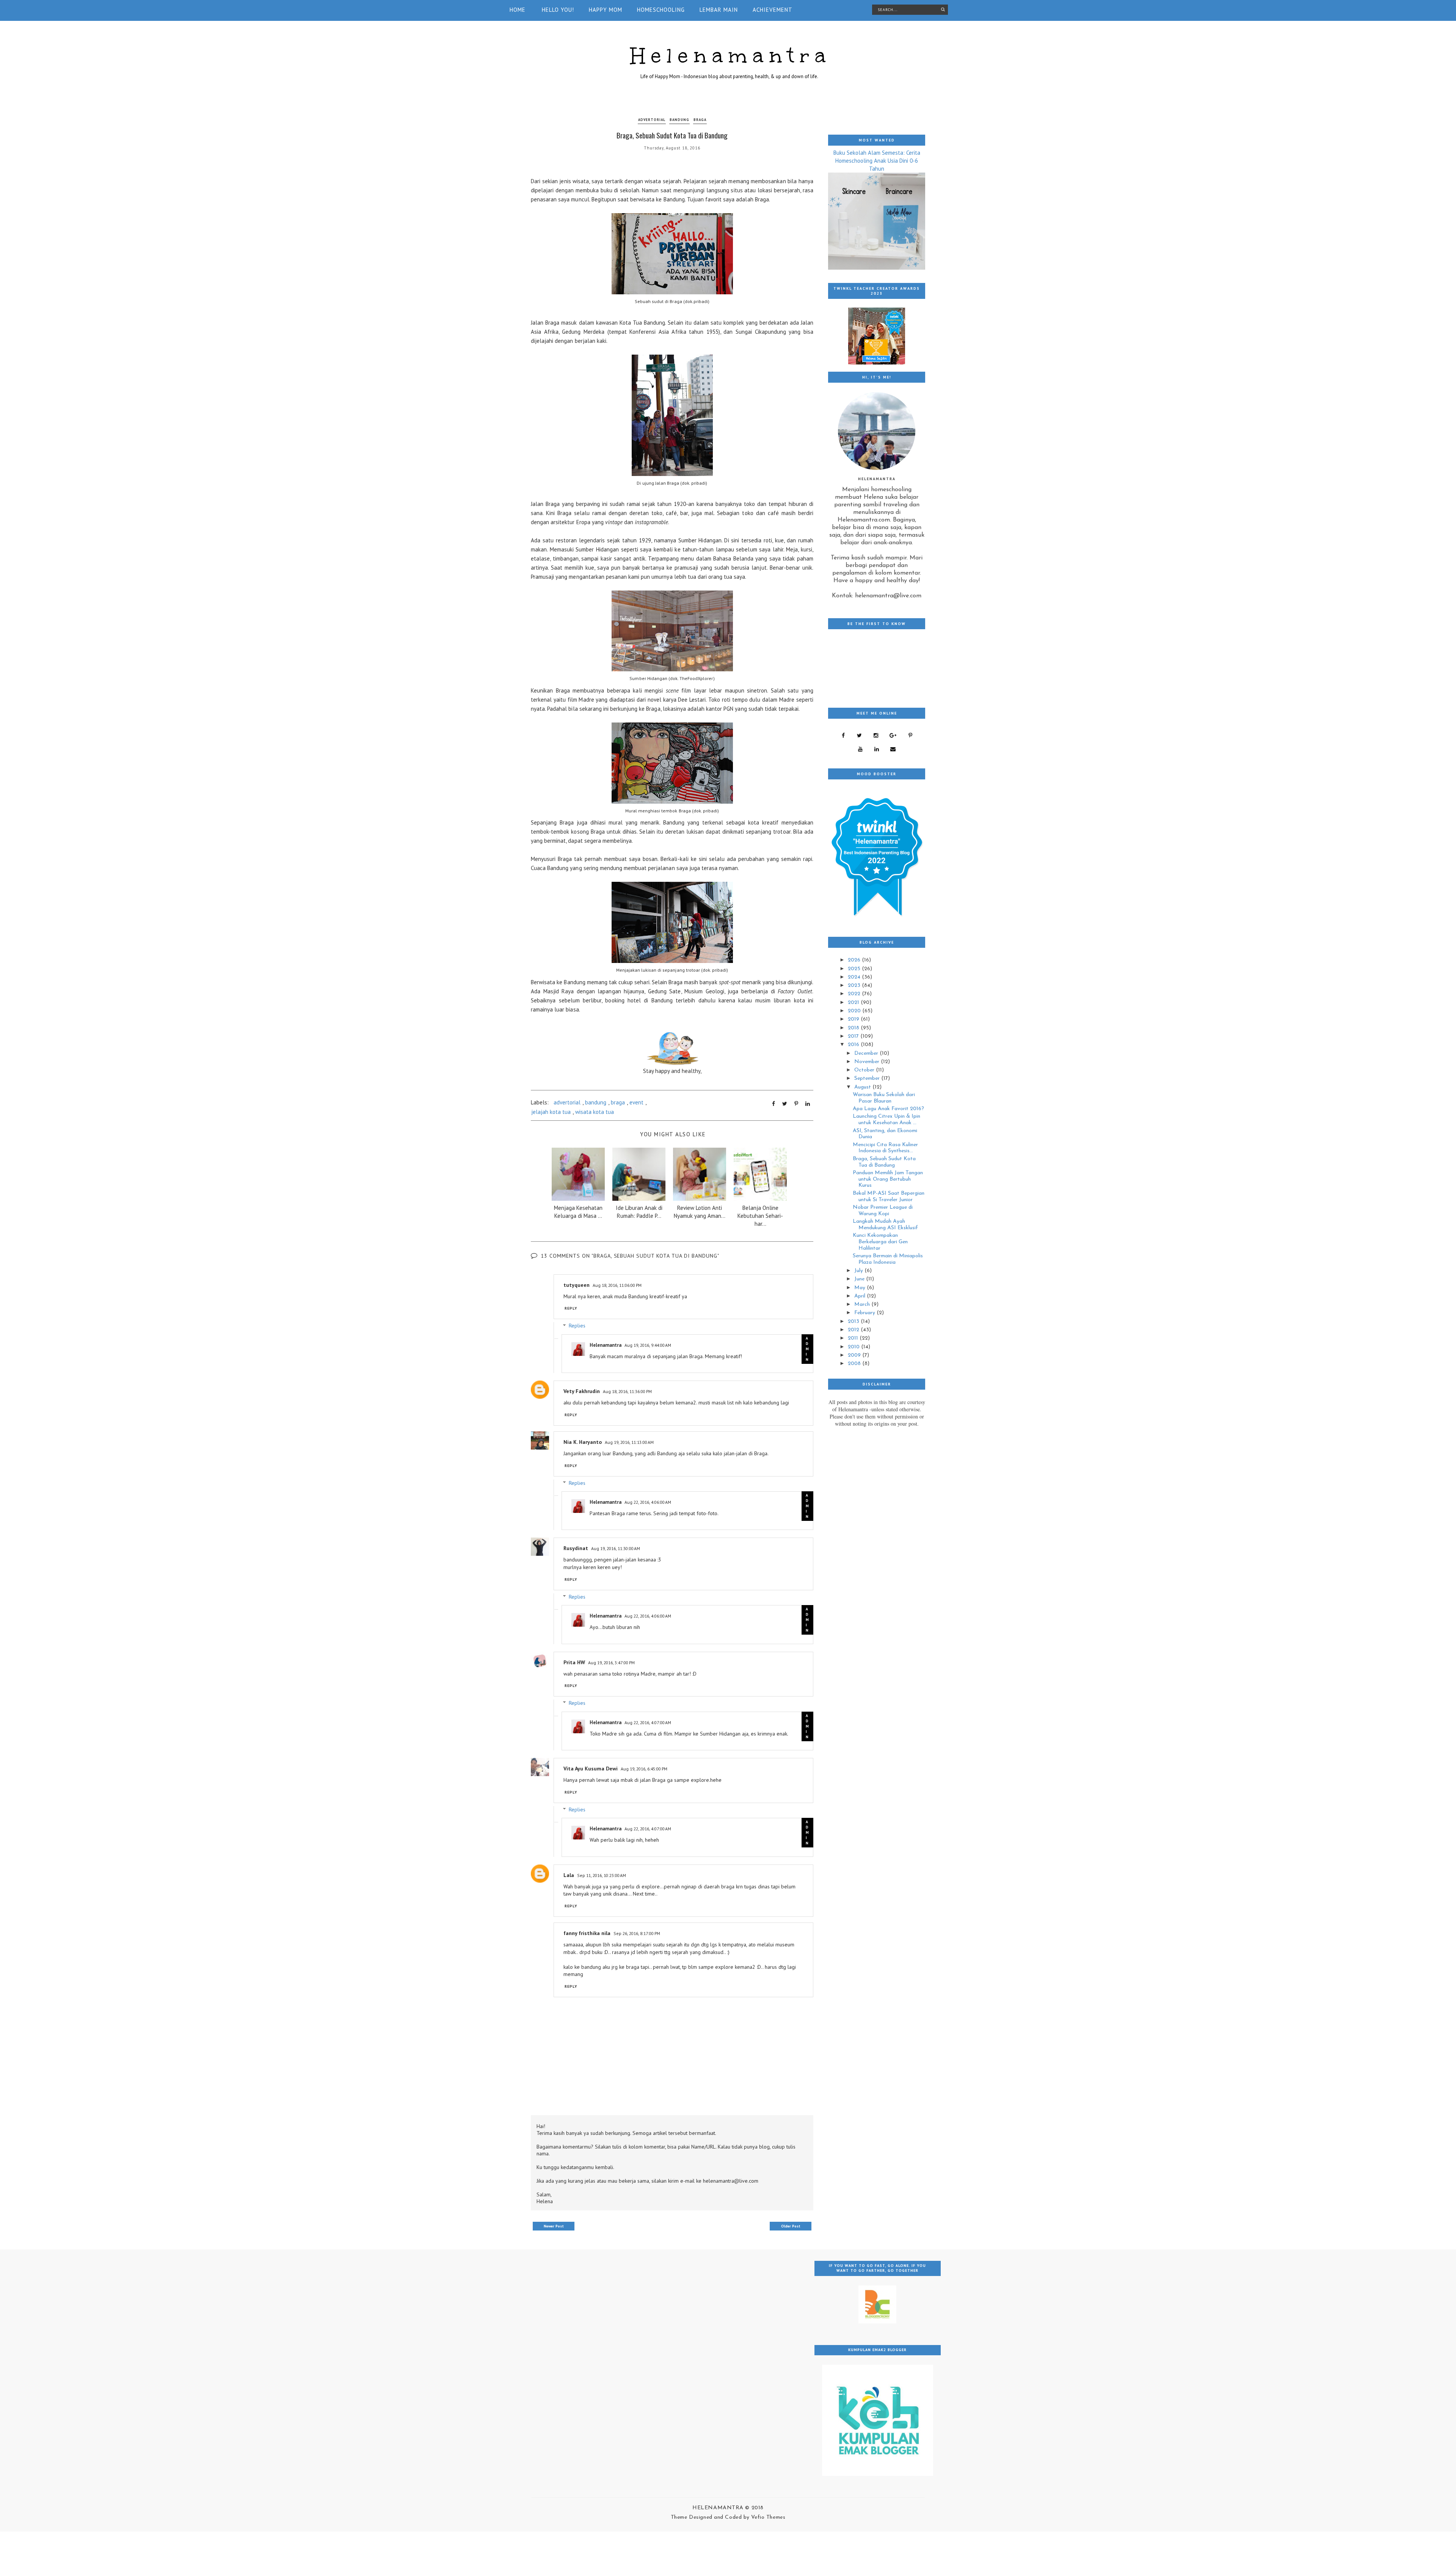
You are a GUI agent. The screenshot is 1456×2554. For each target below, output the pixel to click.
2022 (855, 994)
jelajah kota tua (551, 1112)
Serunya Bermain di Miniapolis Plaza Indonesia (888, 1259)
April (861, 1296)
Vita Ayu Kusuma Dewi (591, 1769)
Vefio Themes (768, 2517)
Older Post (791, 2226)
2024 (855, 977)
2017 (854, 1036)
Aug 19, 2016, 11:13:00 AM (629, 1442)
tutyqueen (577, 1285)
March (863, 1304)
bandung (679, 120)
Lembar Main (719, 10)
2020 (855, 1011)
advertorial (652, 120)
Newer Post (554, 2226)
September (868, 1078)
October (865, 1070)
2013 (854, 1322)
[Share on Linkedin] (808, 1104)
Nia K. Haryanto (583, 1442)
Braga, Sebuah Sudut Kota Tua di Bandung (884, 1162)
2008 (855, 1364)
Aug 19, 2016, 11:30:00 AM (616, 1548)
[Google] (893, 735)
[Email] (893, 749)
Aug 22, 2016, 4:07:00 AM (648, 1722)
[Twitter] (859, 735)
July (859, 1271)
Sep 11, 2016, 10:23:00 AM (602, 1875)
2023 (855, 986)
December (867, 1053)
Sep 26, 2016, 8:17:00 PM (637, 1933)
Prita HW (574, 1662)
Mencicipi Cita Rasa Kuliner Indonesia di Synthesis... (885, 1148)
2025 (855, 969)
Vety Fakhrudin (582, 1391)
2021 (854, 1003)
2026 (855, 960)
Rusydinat (576, 1548)
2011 (854, 1338)
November (868, 1062)
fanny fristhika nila (587, 1933)
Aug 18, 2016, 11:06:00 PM (617, 1285)
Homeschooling (661, 10)
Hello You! (558, 10)
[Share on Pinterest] (796, 1104)
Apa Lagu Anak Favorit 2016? (888, 1109)
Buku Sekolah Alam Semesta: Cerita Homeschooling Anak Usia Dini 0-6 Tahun (877, 161)
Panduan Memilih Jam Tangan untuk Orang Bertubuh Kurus (888, 1179)
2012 (854, 1330)
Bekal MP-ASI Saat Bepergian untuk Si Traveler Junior (889, 1197)
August (863, 1087)
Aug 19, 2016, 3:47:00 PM (611, 1663)
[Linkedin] (876, 749)
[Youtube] (860, 749)
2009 (855, 1355)
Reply (571, 1308)
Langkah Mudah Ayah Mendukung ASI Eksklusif (885, 1225)
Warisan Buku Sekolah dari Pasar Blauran (884, 1098)
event (636, 1102)
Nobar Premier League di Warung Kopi (883, 1211)
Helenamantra (731, 56)
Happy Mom (606, 10)
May (861, 1288)
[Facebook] (843, 735)
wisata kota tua (595, 1112)
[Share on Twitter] (785, 1104)
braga (700, 120)
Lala (569, 1875)
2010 (854, 1347)
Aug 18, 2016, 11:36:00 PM (627, 1391)
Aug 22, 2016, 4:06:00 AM (648, 1502)
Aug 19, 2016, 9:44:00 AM (648, 1345)
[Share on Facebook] (773, 1104)
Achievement (773, 10)
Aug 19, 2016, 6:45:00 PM (644, 1769)
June (860, 1279)
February (865, 1313)
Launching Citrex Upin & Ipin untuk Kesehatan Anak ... (886, 1120)
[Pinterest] (910, 735)
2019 (854, 1019)
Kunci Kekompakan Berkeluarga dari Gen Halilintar (880, 1242)
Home (518, 10)
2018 (854, 1028)
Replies (577, 1326)
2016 (854, 1045)
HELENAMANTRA (719, 2508)
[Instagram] (876, 735)
